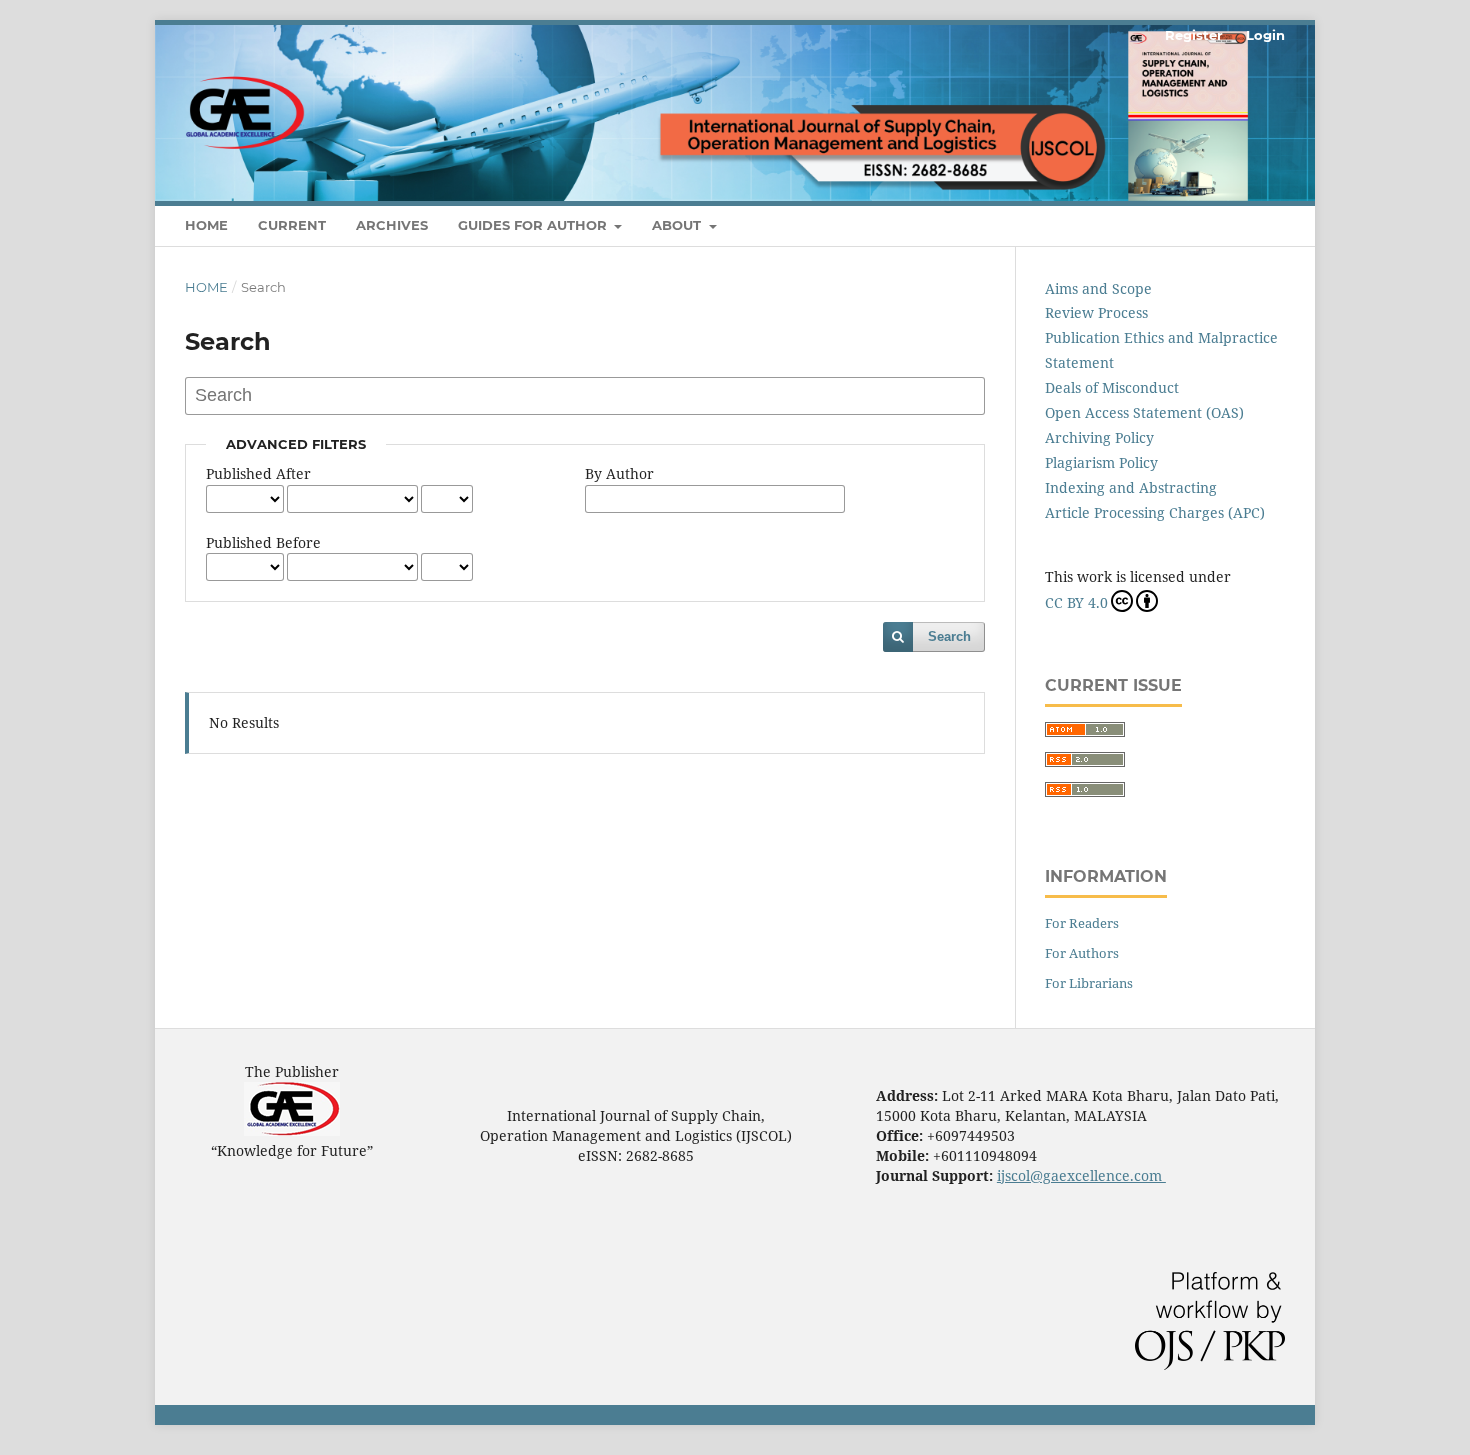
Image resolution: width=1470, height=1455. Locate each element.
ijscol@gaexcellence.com (1081, 1175)
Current (292, 225)
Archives (392, 225)
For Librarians (1089, 983)
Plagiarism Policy (1101, 462)
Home (206, 225)
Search (949, 636)
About (678, 225)
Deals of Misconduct (1112, 387)
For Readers (1082, 923)
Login (1265, 35)
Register (1194, 35)
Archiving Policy (1099, 437)
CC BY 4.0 (1076, 602)
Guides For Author (534, 225)
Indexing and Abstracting (1131, 487)
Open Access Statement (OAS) (1144, 412)
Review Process (1096, 312)
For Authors (1082, 953)
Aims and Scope (1098, 288)
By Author (619, 473)
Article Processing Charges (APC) (1155, 512)
